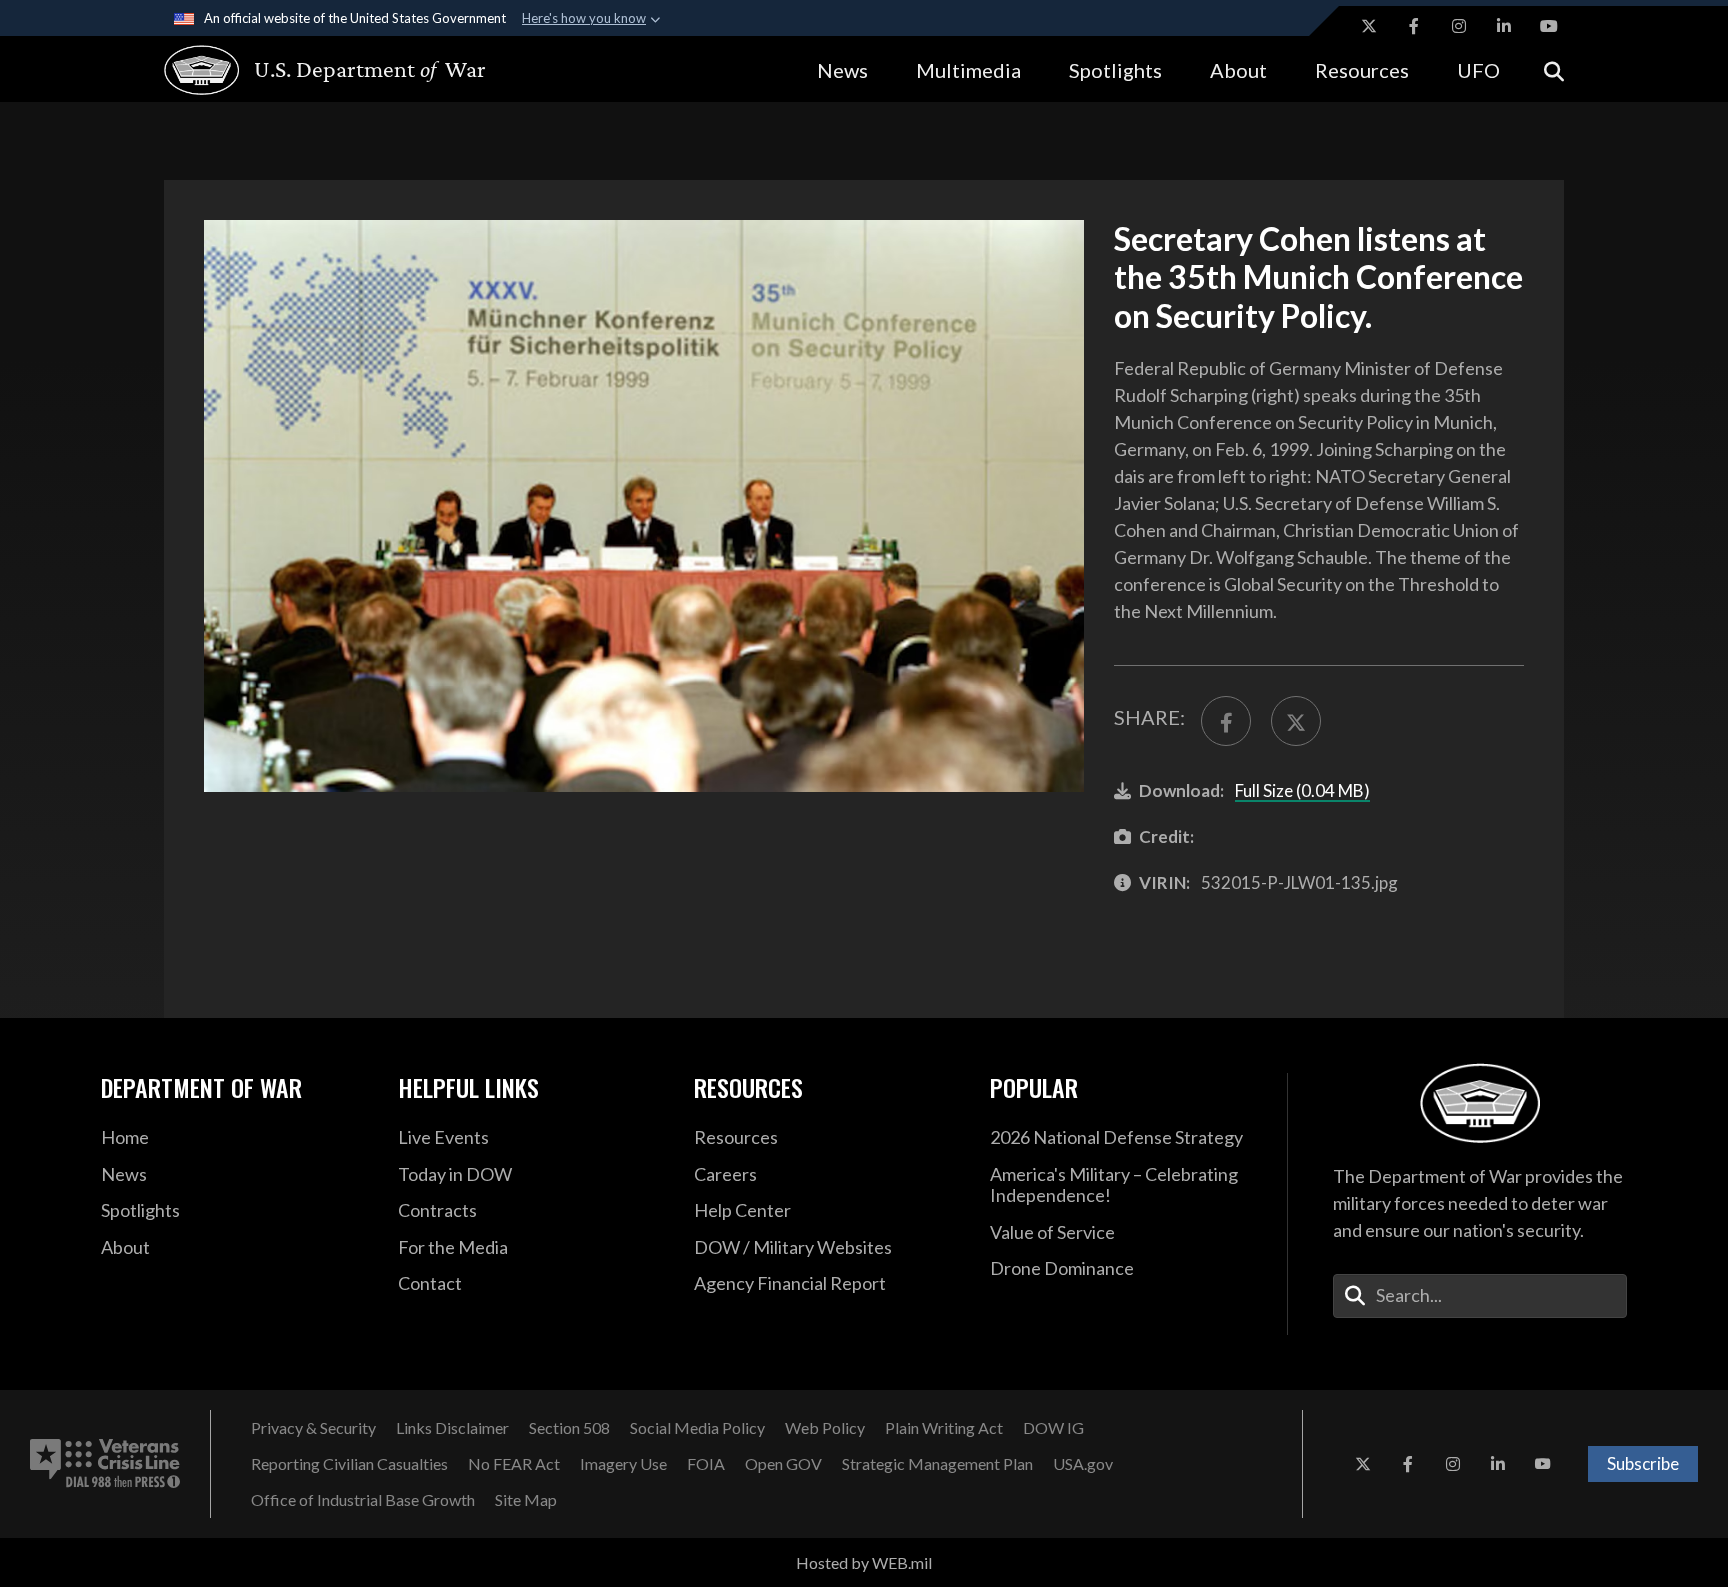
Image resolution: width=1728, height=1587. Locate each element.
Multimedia (968, 70)
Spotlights (1115, 70)
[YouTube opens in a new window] (1549, 26)
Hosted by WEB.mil (864, 1562)
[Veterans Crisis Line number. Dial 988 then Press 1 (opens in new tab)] (105, 1464)
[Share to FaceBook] (1226, 721)
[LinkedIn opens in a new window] (1504, 26)
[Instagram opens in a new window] (1459, 26)
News (842, 70)
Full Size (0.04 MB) (1302, 790)
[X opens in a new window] (1369, 26)
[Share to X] (1296, 721)
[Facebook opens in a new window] (1414, 26)
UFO (1478, 70)
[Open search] (1554, 69)
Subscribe (1643, 1463)
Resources (1362, 70)
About (1238, 70)
